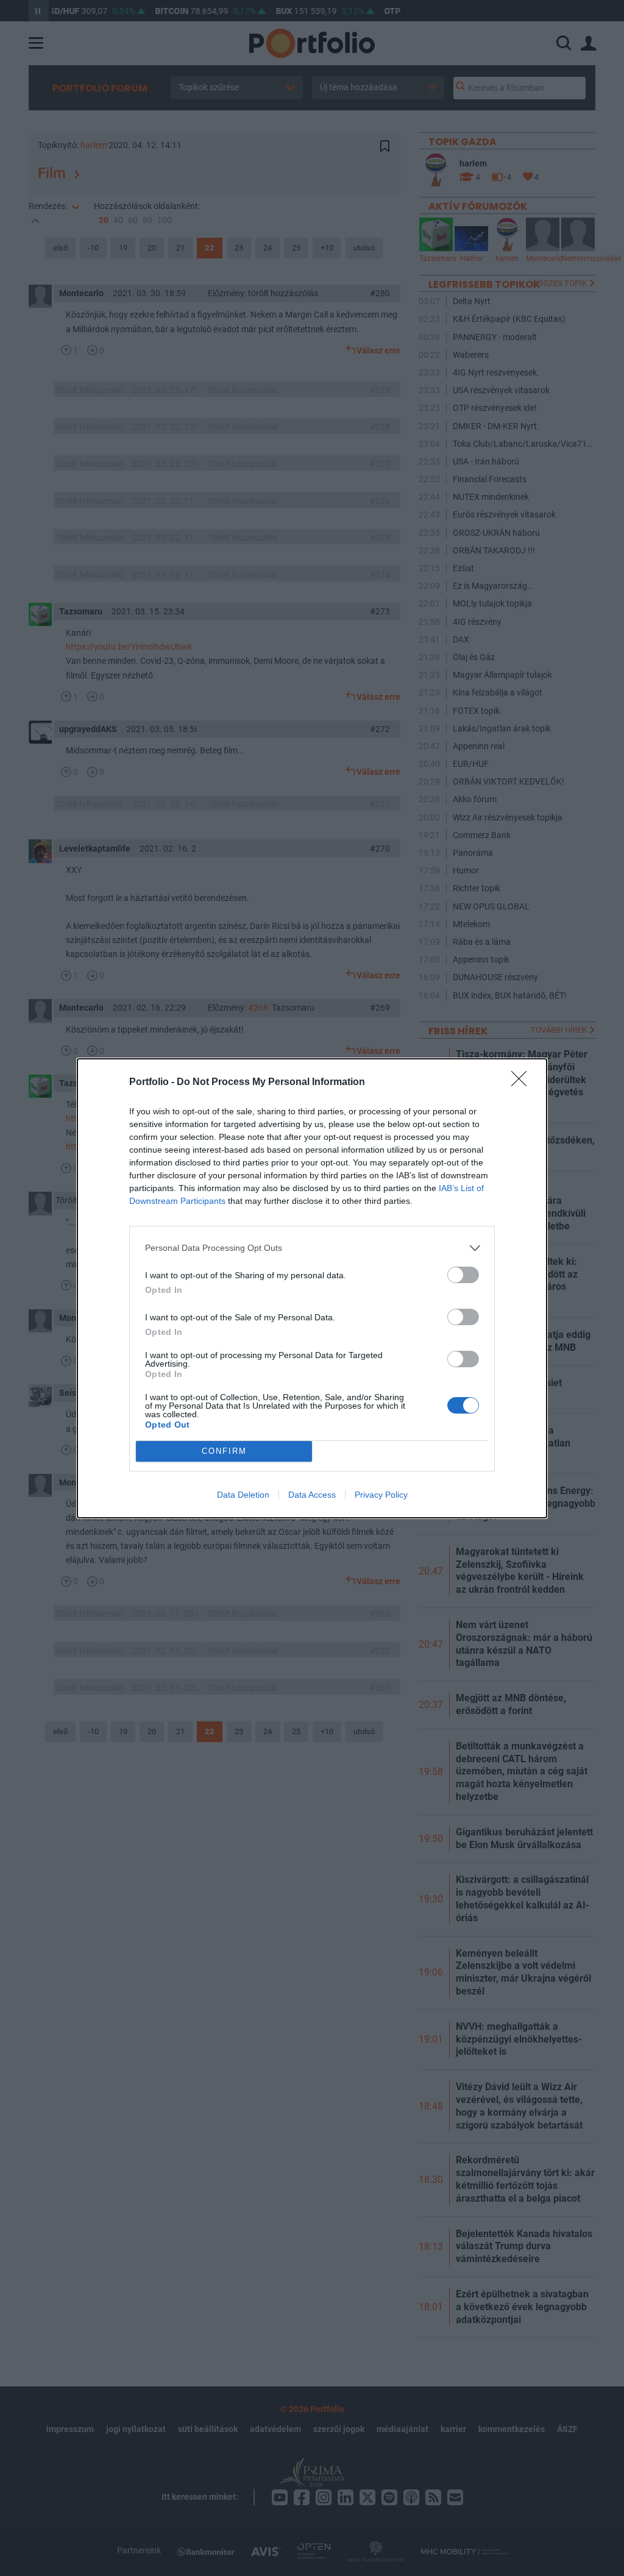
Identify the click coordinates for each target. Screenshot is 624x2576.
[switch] (463, 1275)
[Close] (523, 1083)
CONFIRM (224, 1451)
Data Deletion (243, 1495)
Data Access (312, 1495)
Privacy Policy (381, 1495)
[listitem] (312, 1248)
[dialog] (312, 1288)
